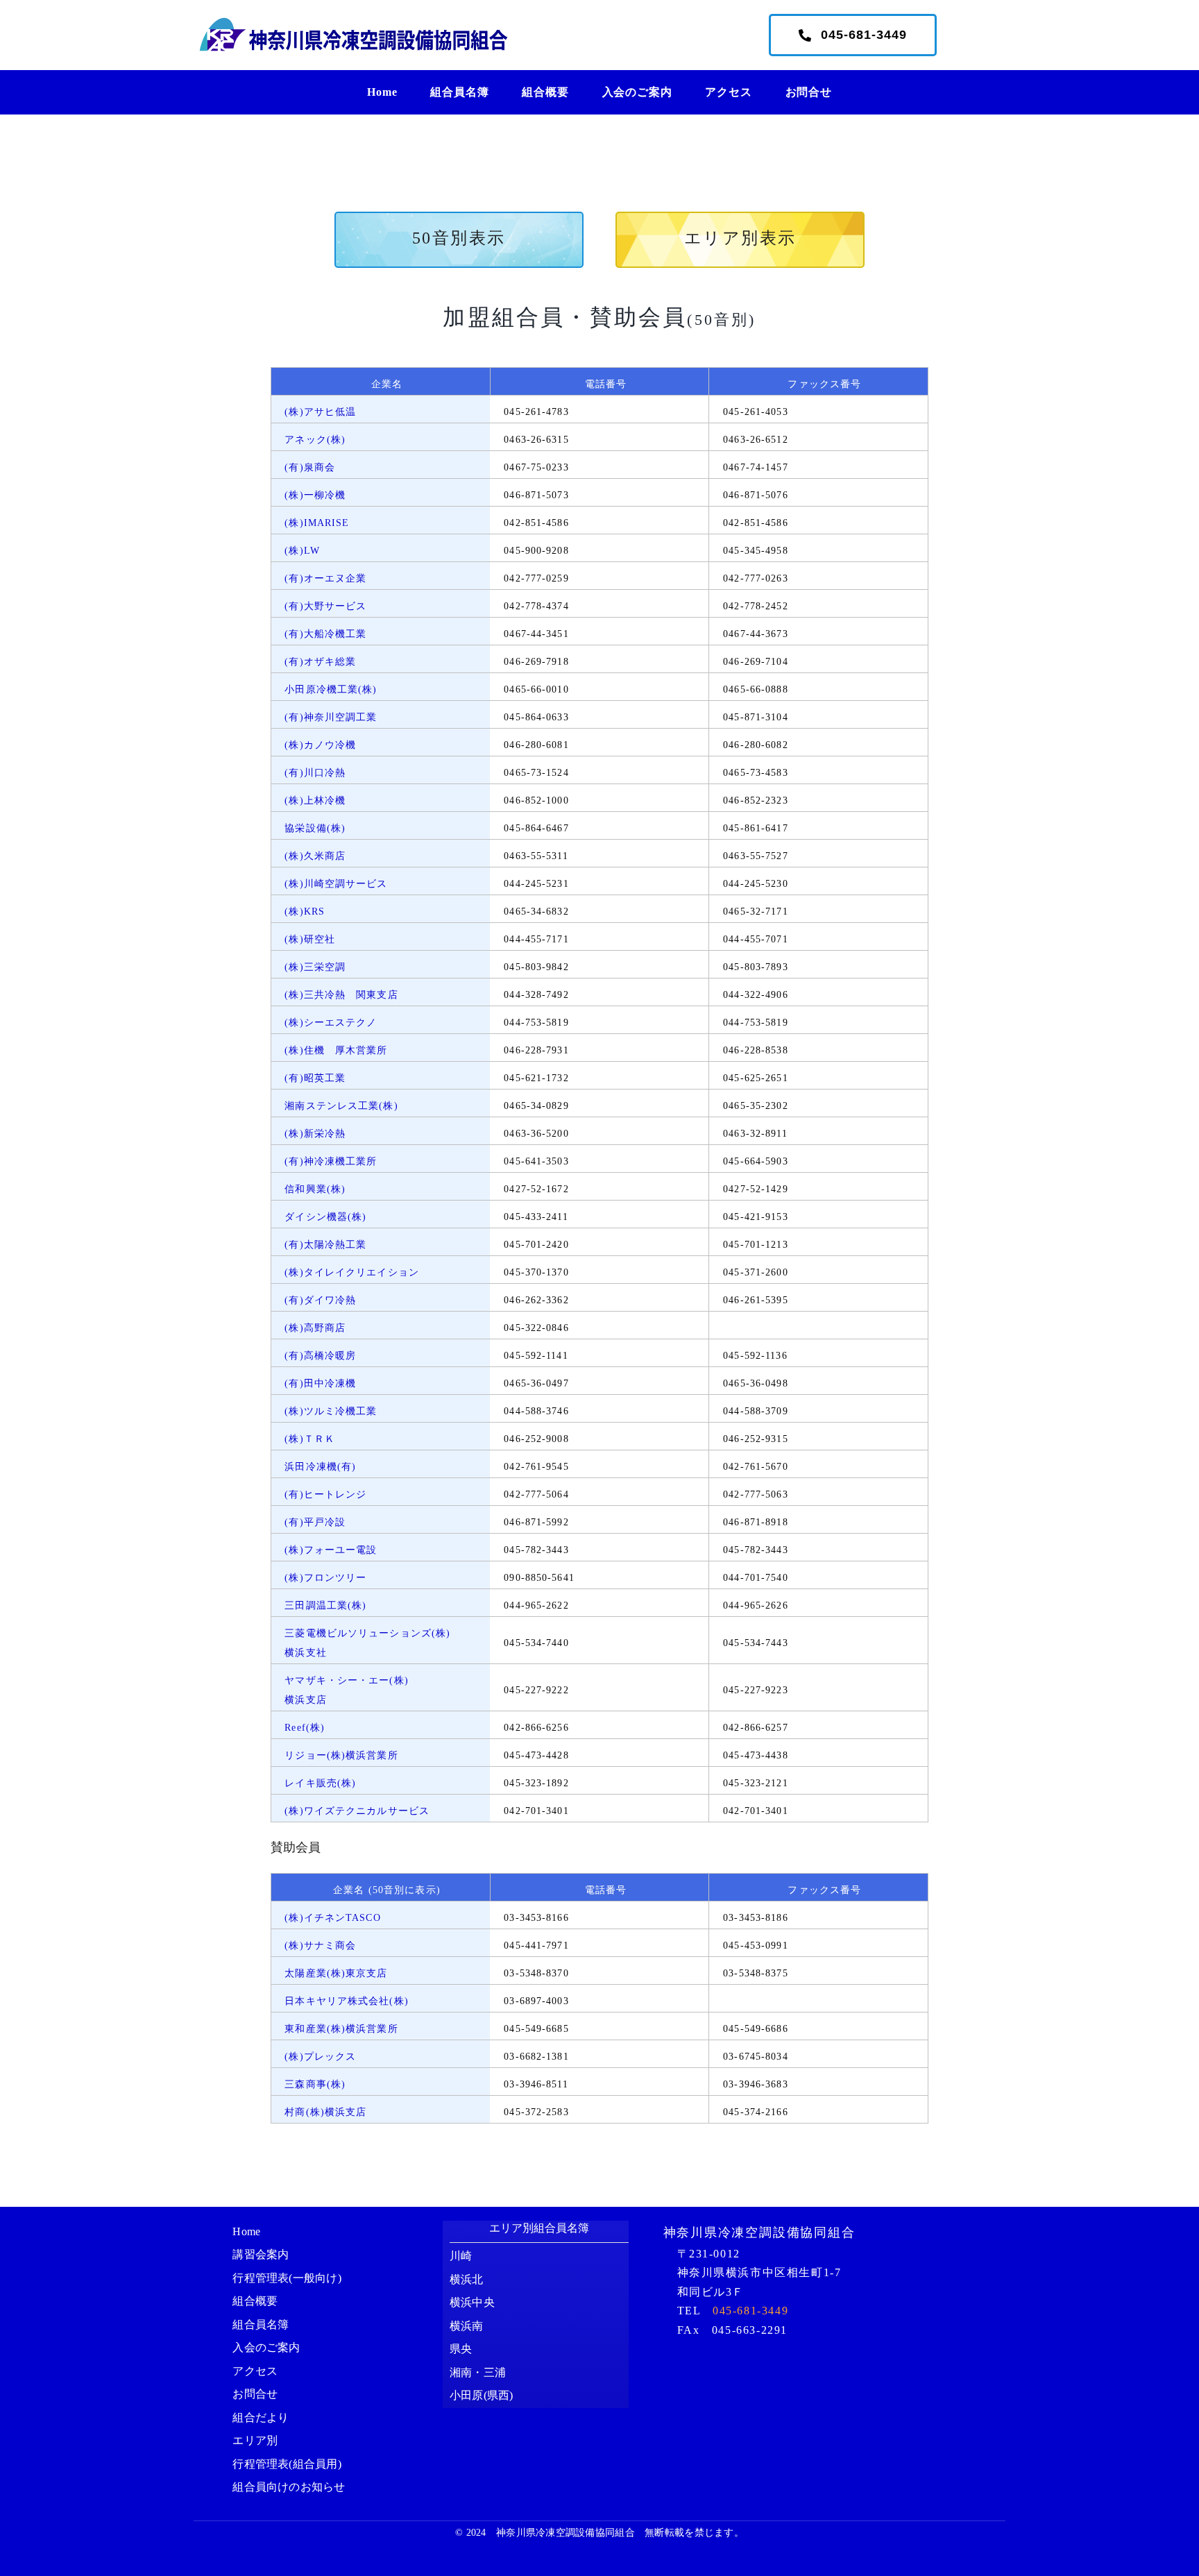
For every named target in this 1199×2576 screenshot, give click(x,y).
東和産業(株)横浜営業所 (341, 2029)
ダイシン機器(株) (325, 1217)
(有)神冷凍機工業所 (331, 1161)
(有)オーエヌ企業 (325, 578)
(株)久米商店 (315, 856)
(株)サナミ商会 (320, 1946)
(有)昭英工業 (315, 1078)
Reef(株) (305, 1728)
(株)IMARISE (317, 523)
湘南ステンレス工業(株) (341, 1106)
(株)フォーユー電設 (331, 1550)
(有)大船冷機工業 (325, 634)
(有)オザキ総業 (320, 662)
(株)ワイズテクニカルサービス (357, 1811)
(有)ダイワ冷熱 (320, 1300)
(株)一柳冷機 (315, 495)
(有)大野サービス (325, 606)
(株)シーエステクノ (331, 1023)
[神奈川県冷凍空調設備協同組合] (353, 21)
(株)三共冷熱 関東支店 (341, 995)
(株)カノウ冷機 (320, 745)
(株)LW (302, 551)
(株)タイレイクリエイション (352, 1272)
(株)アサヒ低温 (320, 412)
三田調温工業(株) (325, 1605)
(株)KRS (305, 912)
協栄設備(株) (315, 828)
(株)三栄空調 (315, 967)
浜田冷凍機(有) (320, 1467)
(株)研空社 (310, 939)
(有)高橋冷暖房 (320, 1356)
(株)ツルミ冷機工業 (331, 1411)
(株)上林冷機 (315, 800)
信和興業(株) (315, 1189)
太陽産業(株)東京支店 (336, 1973)
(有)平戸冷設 (315, 1522)
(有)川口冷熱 (315, 773)
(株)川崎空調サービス (336, 884)
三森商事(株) (315, 2084)
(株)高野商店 (315, 1328)
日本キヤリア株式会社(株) (347, 2001)
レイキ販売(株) (320, 1783)
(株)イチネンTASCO (332, 1918)
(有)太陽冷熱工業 (325, 1245)
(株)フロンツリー (325, 1578)
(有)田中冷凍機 (320, 1383)
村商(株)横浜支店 (325, 2112)
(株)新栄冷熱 (315, 1134)
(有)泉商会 (310, 467)
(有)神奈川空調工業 (331, 717)
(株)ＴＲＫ (310, 1439)
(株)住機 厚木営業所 (336, 1050)
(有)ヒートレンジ (325, 1494)
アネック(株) (315, 440)
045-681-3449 (750, 2311)
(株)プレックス (320, 2057)
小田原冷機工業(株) (331, 689)
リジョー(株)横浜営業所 (341, 1755)
